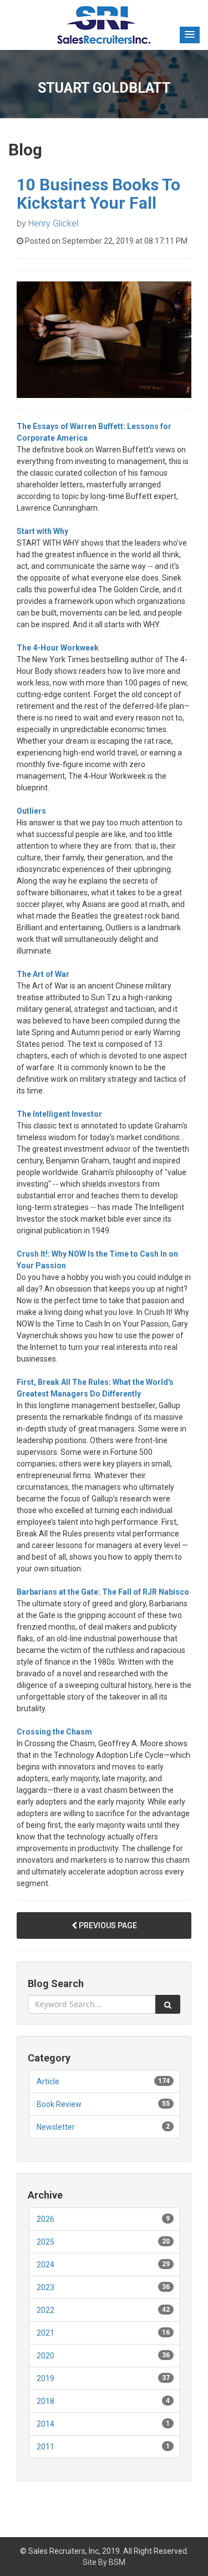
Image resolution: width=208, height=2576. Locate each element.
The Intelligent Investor (59, 1114)
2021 (45, 2333)
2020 (45, 2356)
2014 (45, 2424)
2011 (45, 2447)
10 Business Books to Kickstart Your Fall (98, 194)
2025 (45, 2242)
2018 (45, 2401)
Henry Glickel (53, 223)
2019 (45, 2378)
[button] (190, 35)
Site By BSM (104, 2562)
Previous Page (107, 1925)
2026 (45, 2219)
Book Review (59, 2104)
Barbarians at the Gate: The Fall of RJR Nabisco (103, 1592)
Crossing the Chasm (54, 1732)
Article (48, 2081)
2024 (45, 2265)
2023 (45, 2287)
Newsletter (56, 2127)
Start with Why (42, 531)
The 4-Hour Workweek (58, 648)
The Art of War (43, 974)
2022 (45, 2310)
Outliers (31, 811)
